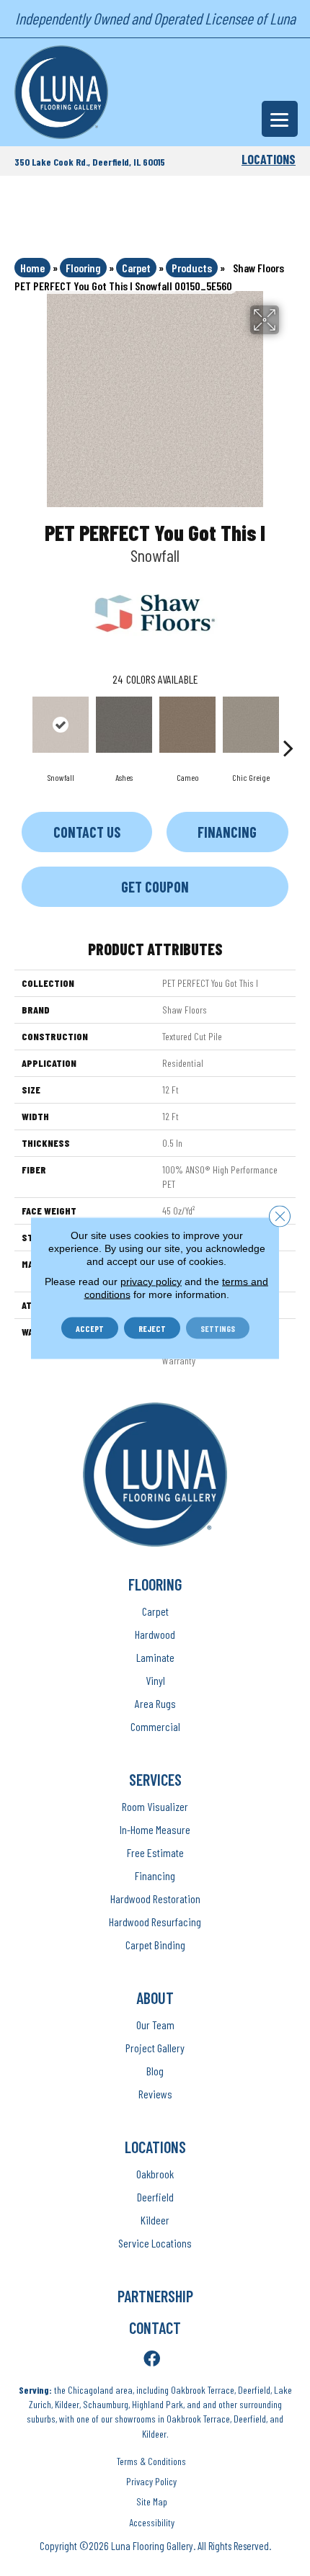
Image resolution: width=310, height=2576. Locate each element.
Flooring (83, 268)
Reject (152, 1328)
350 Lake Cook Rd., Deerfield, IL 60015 (90, 162)
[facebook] (152, 2360)
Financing (227, 832)
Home (32, 268)
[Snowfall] (61, 725)
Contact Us (87, 832)
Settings (218, 1328)
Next (288, 726)
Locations (269, 159)
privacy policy (151, 1282)
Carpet (136, 268)
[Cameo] (187, 725)
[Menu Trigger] (280, 119)
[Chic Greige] (251, 725)
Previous (22, 726)
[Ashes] (124, 725)
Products (192, 268)
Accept (90, 1328)
